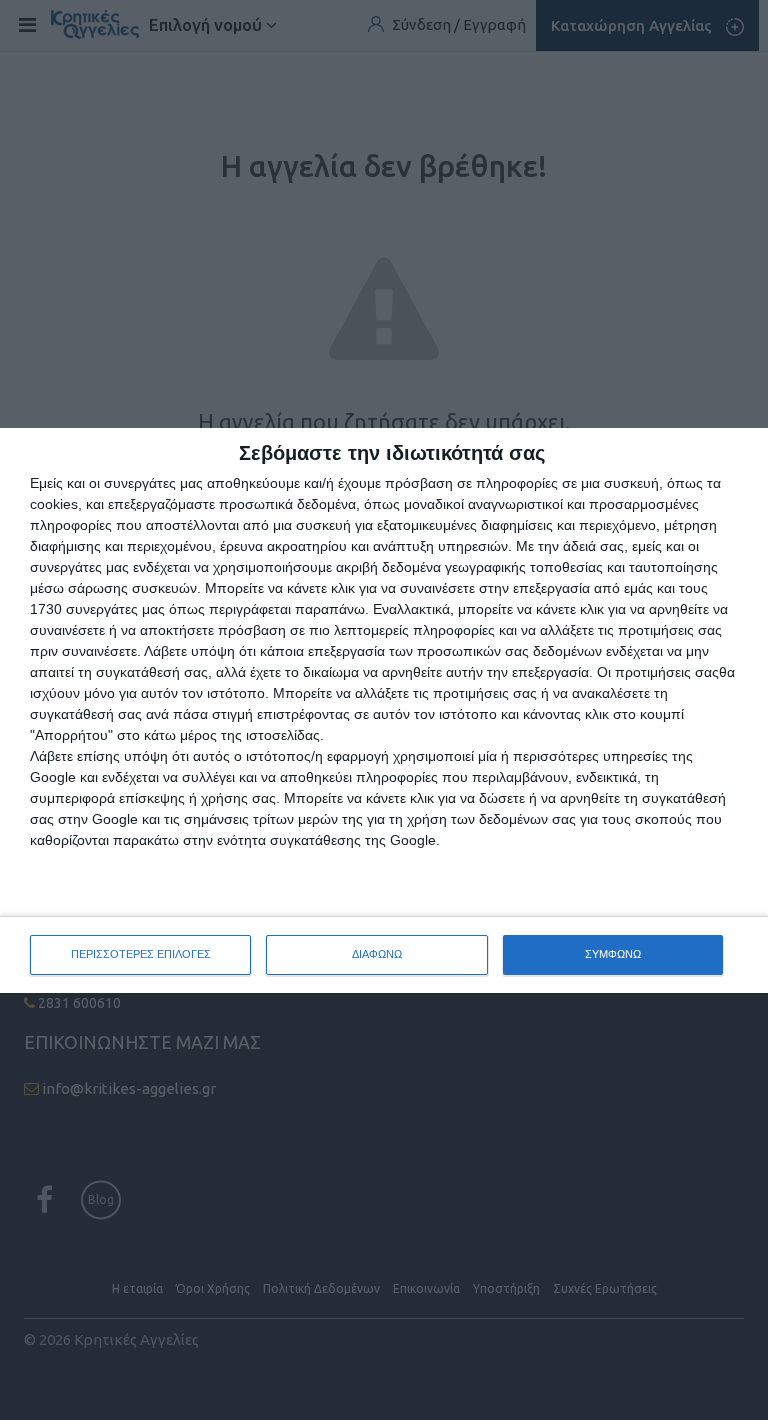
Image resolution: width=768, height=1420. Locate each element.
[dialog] (384, 710)
